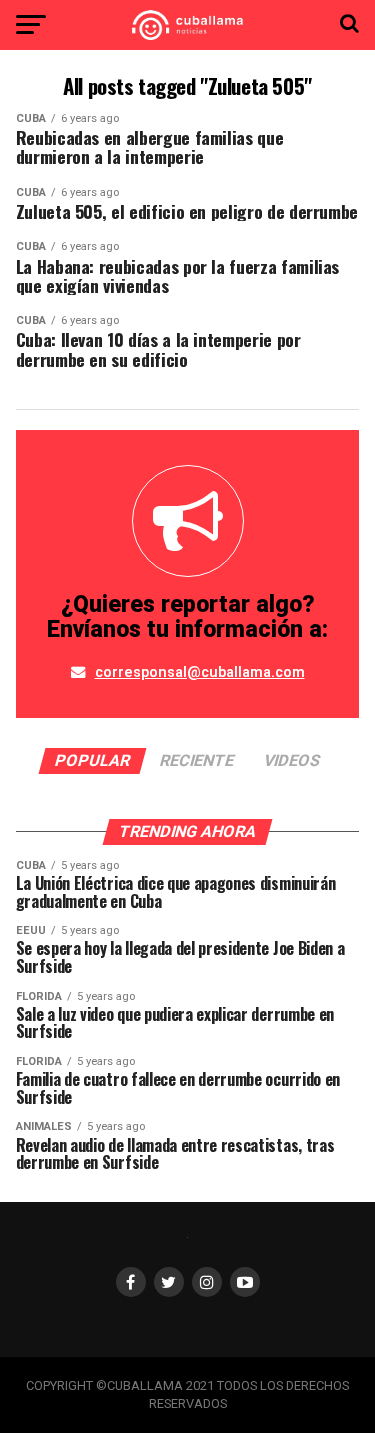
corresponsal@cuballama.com (200, 672)
